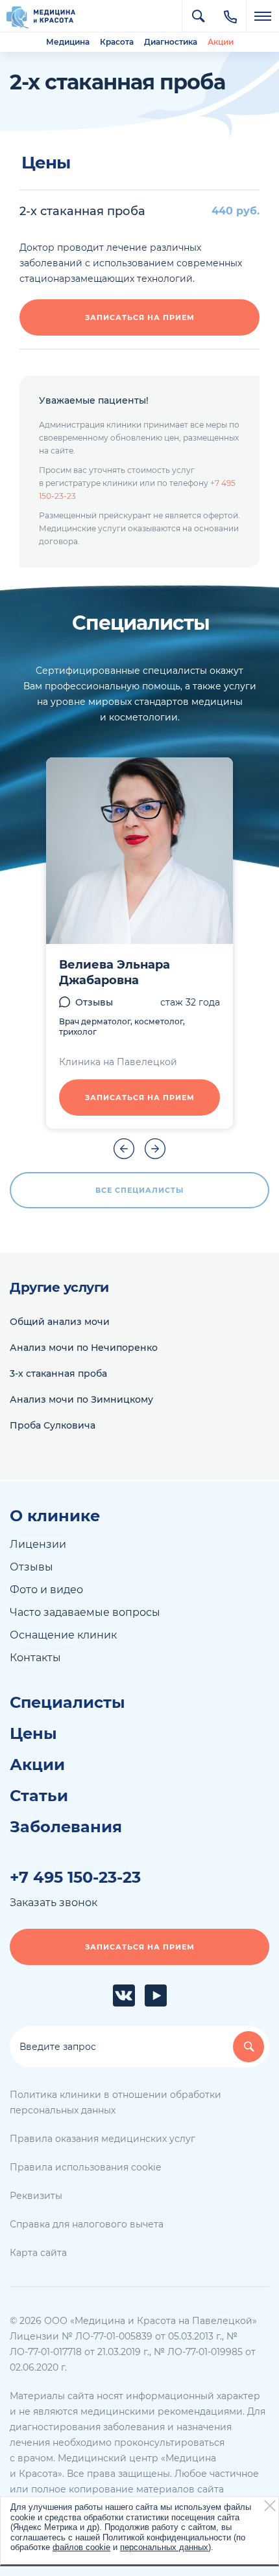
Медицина (68, 42)
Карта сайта (38, 2253)
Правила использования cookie (85, 2167)
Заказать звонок (54, 1903)
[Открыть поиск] (198, 16)
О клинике (55, 1516)
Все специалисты (139, 1190)
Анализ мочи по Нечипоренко (84, 1348)
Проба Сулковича (53, 1425)
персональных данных (164, 2547)
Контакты (35, 1658)
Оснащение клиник (63, 1635)
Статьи (39, 1796)
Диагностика (171, 42)
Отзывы (94, 1002)
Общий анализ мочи (60, 1322)
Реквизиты (36, 2196)
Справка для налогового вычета (87, 2224)
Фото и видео (46, 1590)
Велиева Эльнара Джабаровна (115, 972)
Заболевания (66, 1827)
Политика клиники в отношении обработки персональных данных (115, 2102)
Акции (221, 42)
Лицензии (38, 1544)
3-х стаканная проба (58, 1374)
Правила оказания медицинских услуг (103, 2139)
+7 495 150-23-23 (75, 1878)
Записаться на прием (140, 317)
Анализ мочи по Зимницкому (81, 1399)
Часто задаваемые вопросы (85, 1612)
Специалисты (67, 1703)
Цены (33, 1734)
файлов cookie (81, 2547)
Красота (117, 42)
